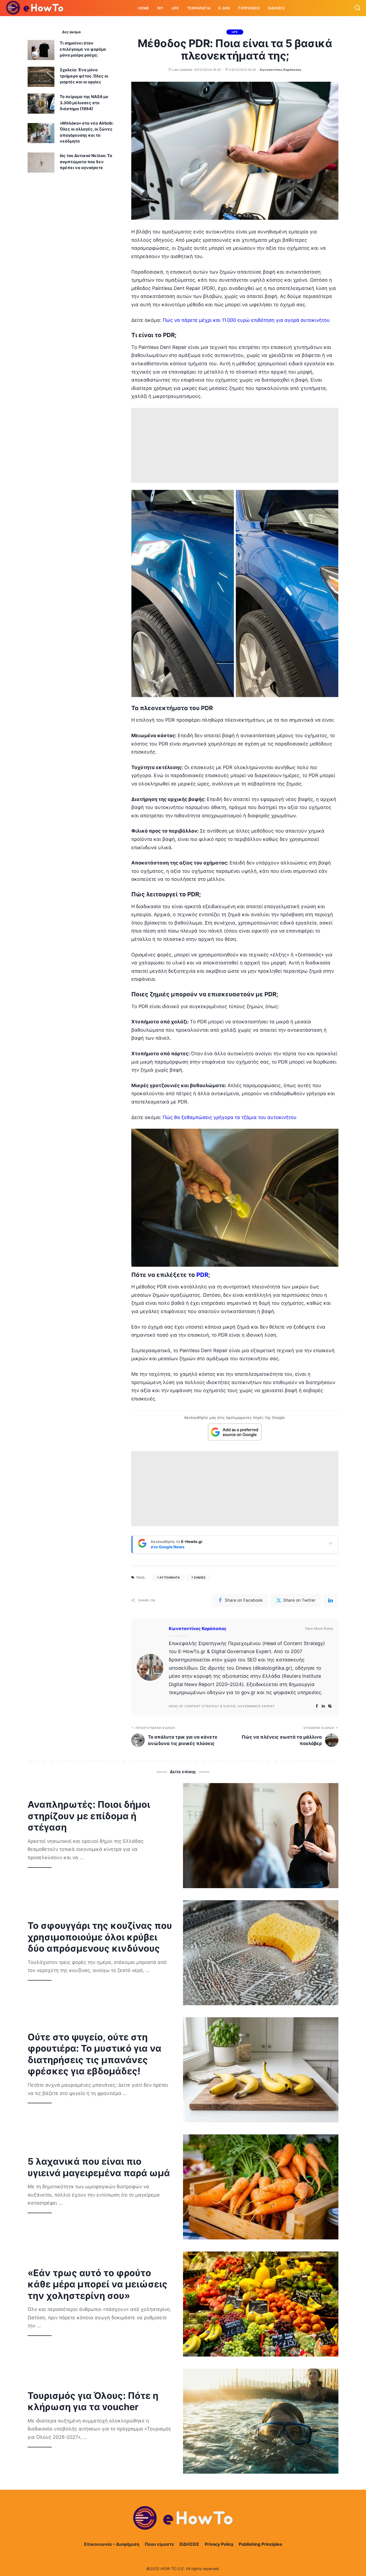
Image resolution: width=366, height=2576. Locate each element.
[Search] (357, 8)
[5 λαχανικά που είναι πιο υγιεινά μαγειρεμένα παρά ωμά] (261, 2187)
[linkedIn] (330, 1600)
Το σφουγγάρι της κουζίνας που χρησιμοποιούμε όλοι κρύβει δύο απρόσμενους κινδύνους (100, 1937)
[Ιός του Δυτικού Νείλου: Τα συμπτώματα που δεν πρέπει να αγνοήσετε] (41, 163)
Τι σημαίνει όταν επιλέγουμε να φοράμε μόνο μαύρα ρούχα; (83, 49)
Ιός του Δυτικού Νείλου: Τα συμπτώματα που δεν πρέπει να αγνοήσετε (86, 162)
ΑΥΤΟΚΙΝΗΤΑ (170, 1578)
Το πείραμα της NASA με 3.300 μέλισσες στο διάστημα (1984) (84, 103)
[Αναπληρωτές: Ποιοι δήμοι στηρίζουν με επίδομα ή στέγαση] (261, 1836)
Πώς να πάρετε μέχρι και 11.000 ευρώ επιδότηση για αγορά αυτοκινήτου (246, 320)
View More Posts (319, 1628)
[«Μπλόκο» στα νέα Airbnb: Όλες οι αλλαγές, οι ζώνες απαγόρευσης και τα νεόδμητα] (41, 133)
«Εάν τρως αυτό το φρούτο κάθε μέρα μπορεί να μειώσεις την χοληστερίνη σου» (98, 2284)
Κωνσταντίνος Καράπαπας (281, 70)
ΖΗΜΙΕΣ (200, 1578)
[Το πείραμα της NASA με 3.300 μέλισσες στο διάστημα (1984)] (41, 104)
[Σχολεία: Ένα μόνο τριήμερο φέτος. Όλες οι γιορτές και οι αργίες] (41, 77)
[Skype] (330, 1706)
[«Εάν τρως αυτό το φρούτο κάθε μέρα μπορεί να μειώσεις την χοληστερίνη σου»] (261, 2304)
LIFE (235, 32)
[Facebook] (317, 1706)
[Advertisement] (235, 445)
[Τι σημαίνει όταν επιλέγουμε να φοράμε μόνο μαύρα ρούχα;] (41, 50)
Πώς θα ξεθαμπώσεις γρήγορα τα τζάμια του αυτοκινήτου (230, 1117)
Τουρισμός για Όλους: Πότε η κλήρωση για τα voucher (93, 2401)
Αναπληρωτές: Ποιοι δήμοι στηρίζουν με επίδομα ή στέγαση (89, 1816)
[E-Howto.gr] (35, 8)
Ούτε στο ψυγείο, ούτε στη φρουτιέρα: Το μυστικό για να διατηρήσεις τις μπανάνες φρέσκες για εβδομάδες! (94, 2054)
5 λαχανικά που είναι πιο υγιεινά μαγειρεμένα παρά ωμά (99, 2167)
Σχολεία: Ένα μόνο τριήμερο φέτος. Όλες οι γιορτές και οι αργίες (84, 76)
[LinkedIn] (323, 1706)
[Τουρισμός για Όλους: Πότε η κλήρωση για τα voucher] (261, 2421)
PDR (202, 1275)
